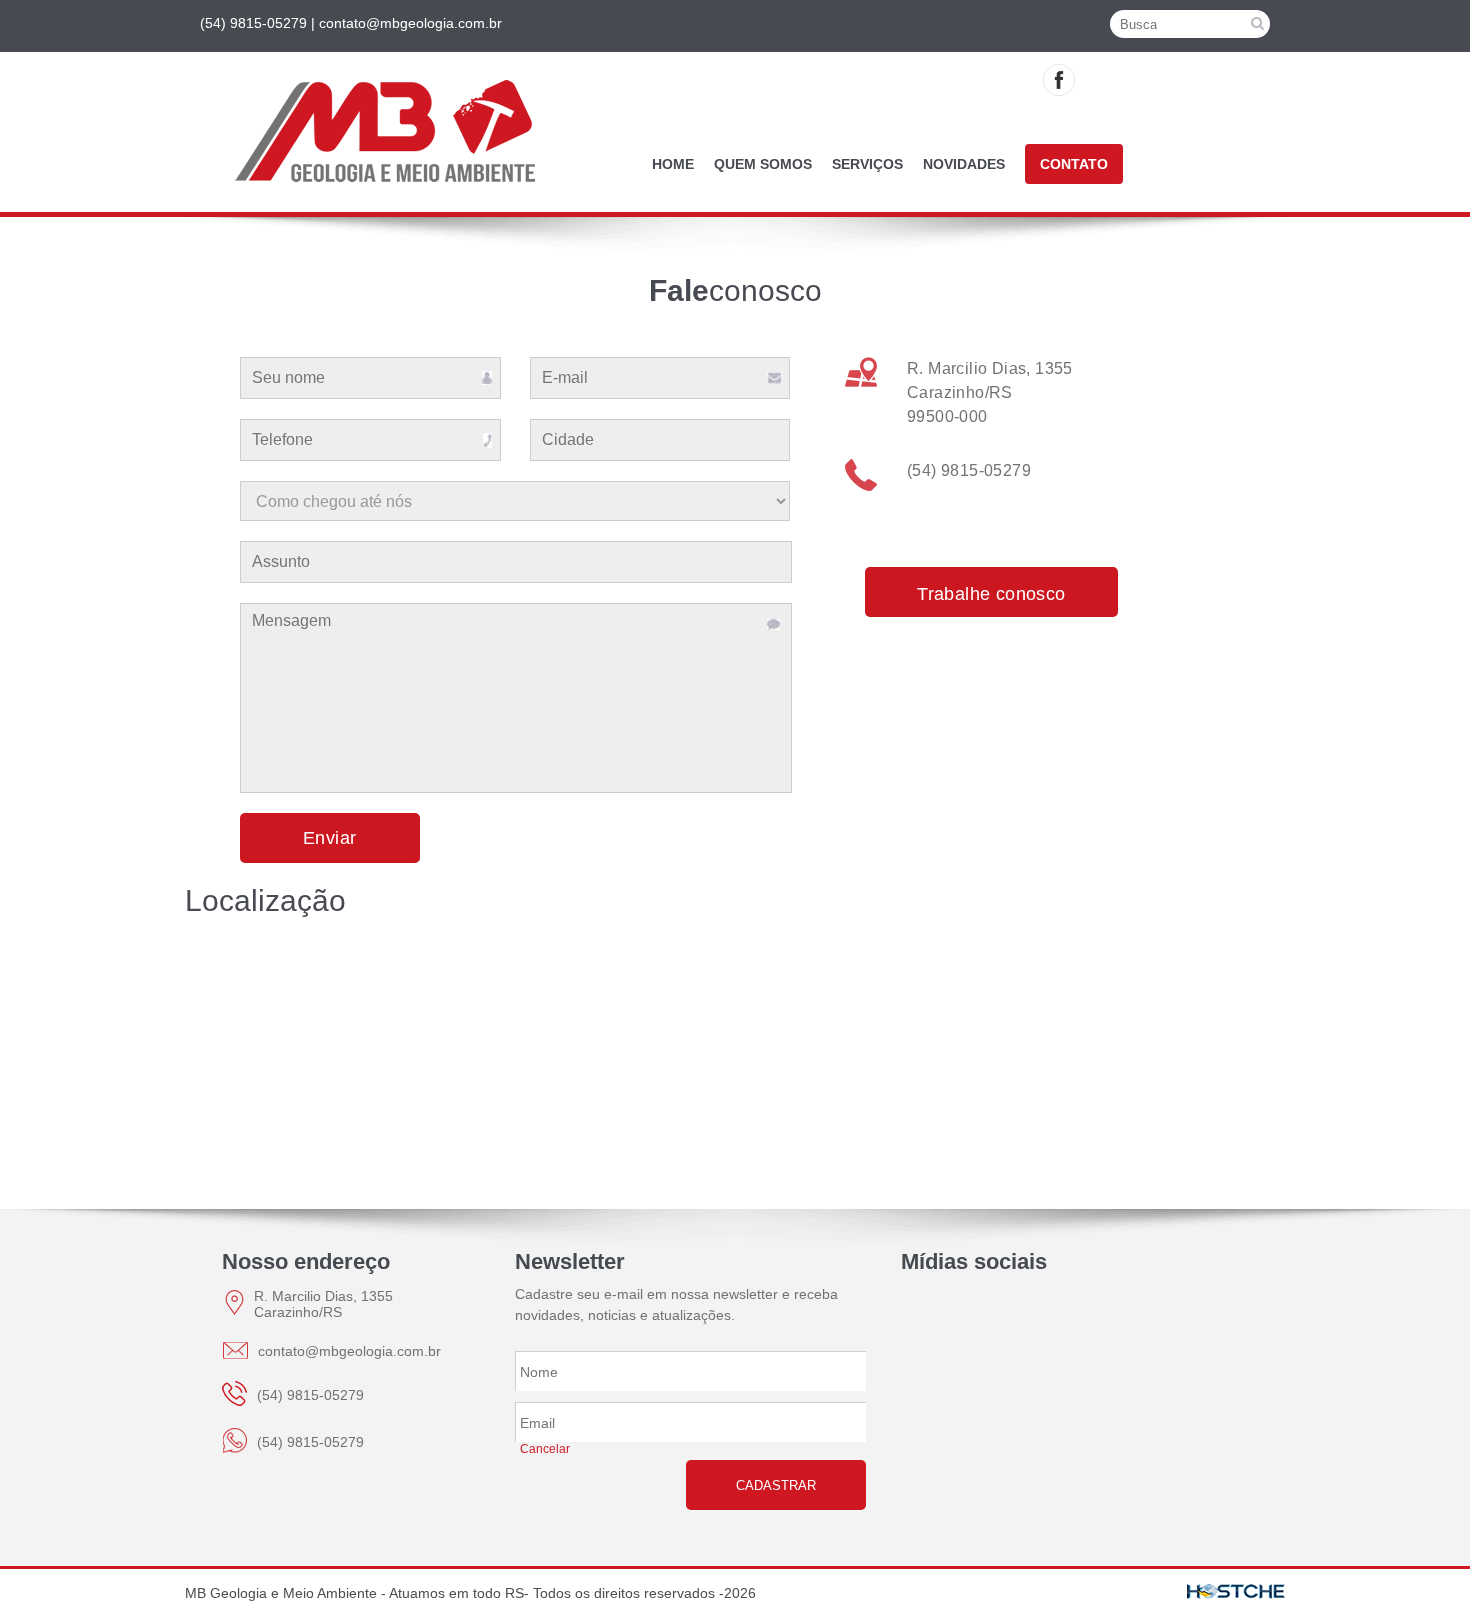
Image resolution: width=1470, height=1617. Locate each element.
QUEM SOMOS (763, 164)
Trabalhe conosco (991, 594)
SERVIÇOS (867, 164)
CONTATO (1074, 164)
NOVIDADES (964, 164)
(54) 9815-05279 (969, 470)
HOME (673, 164)
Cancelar (545, 1449)
